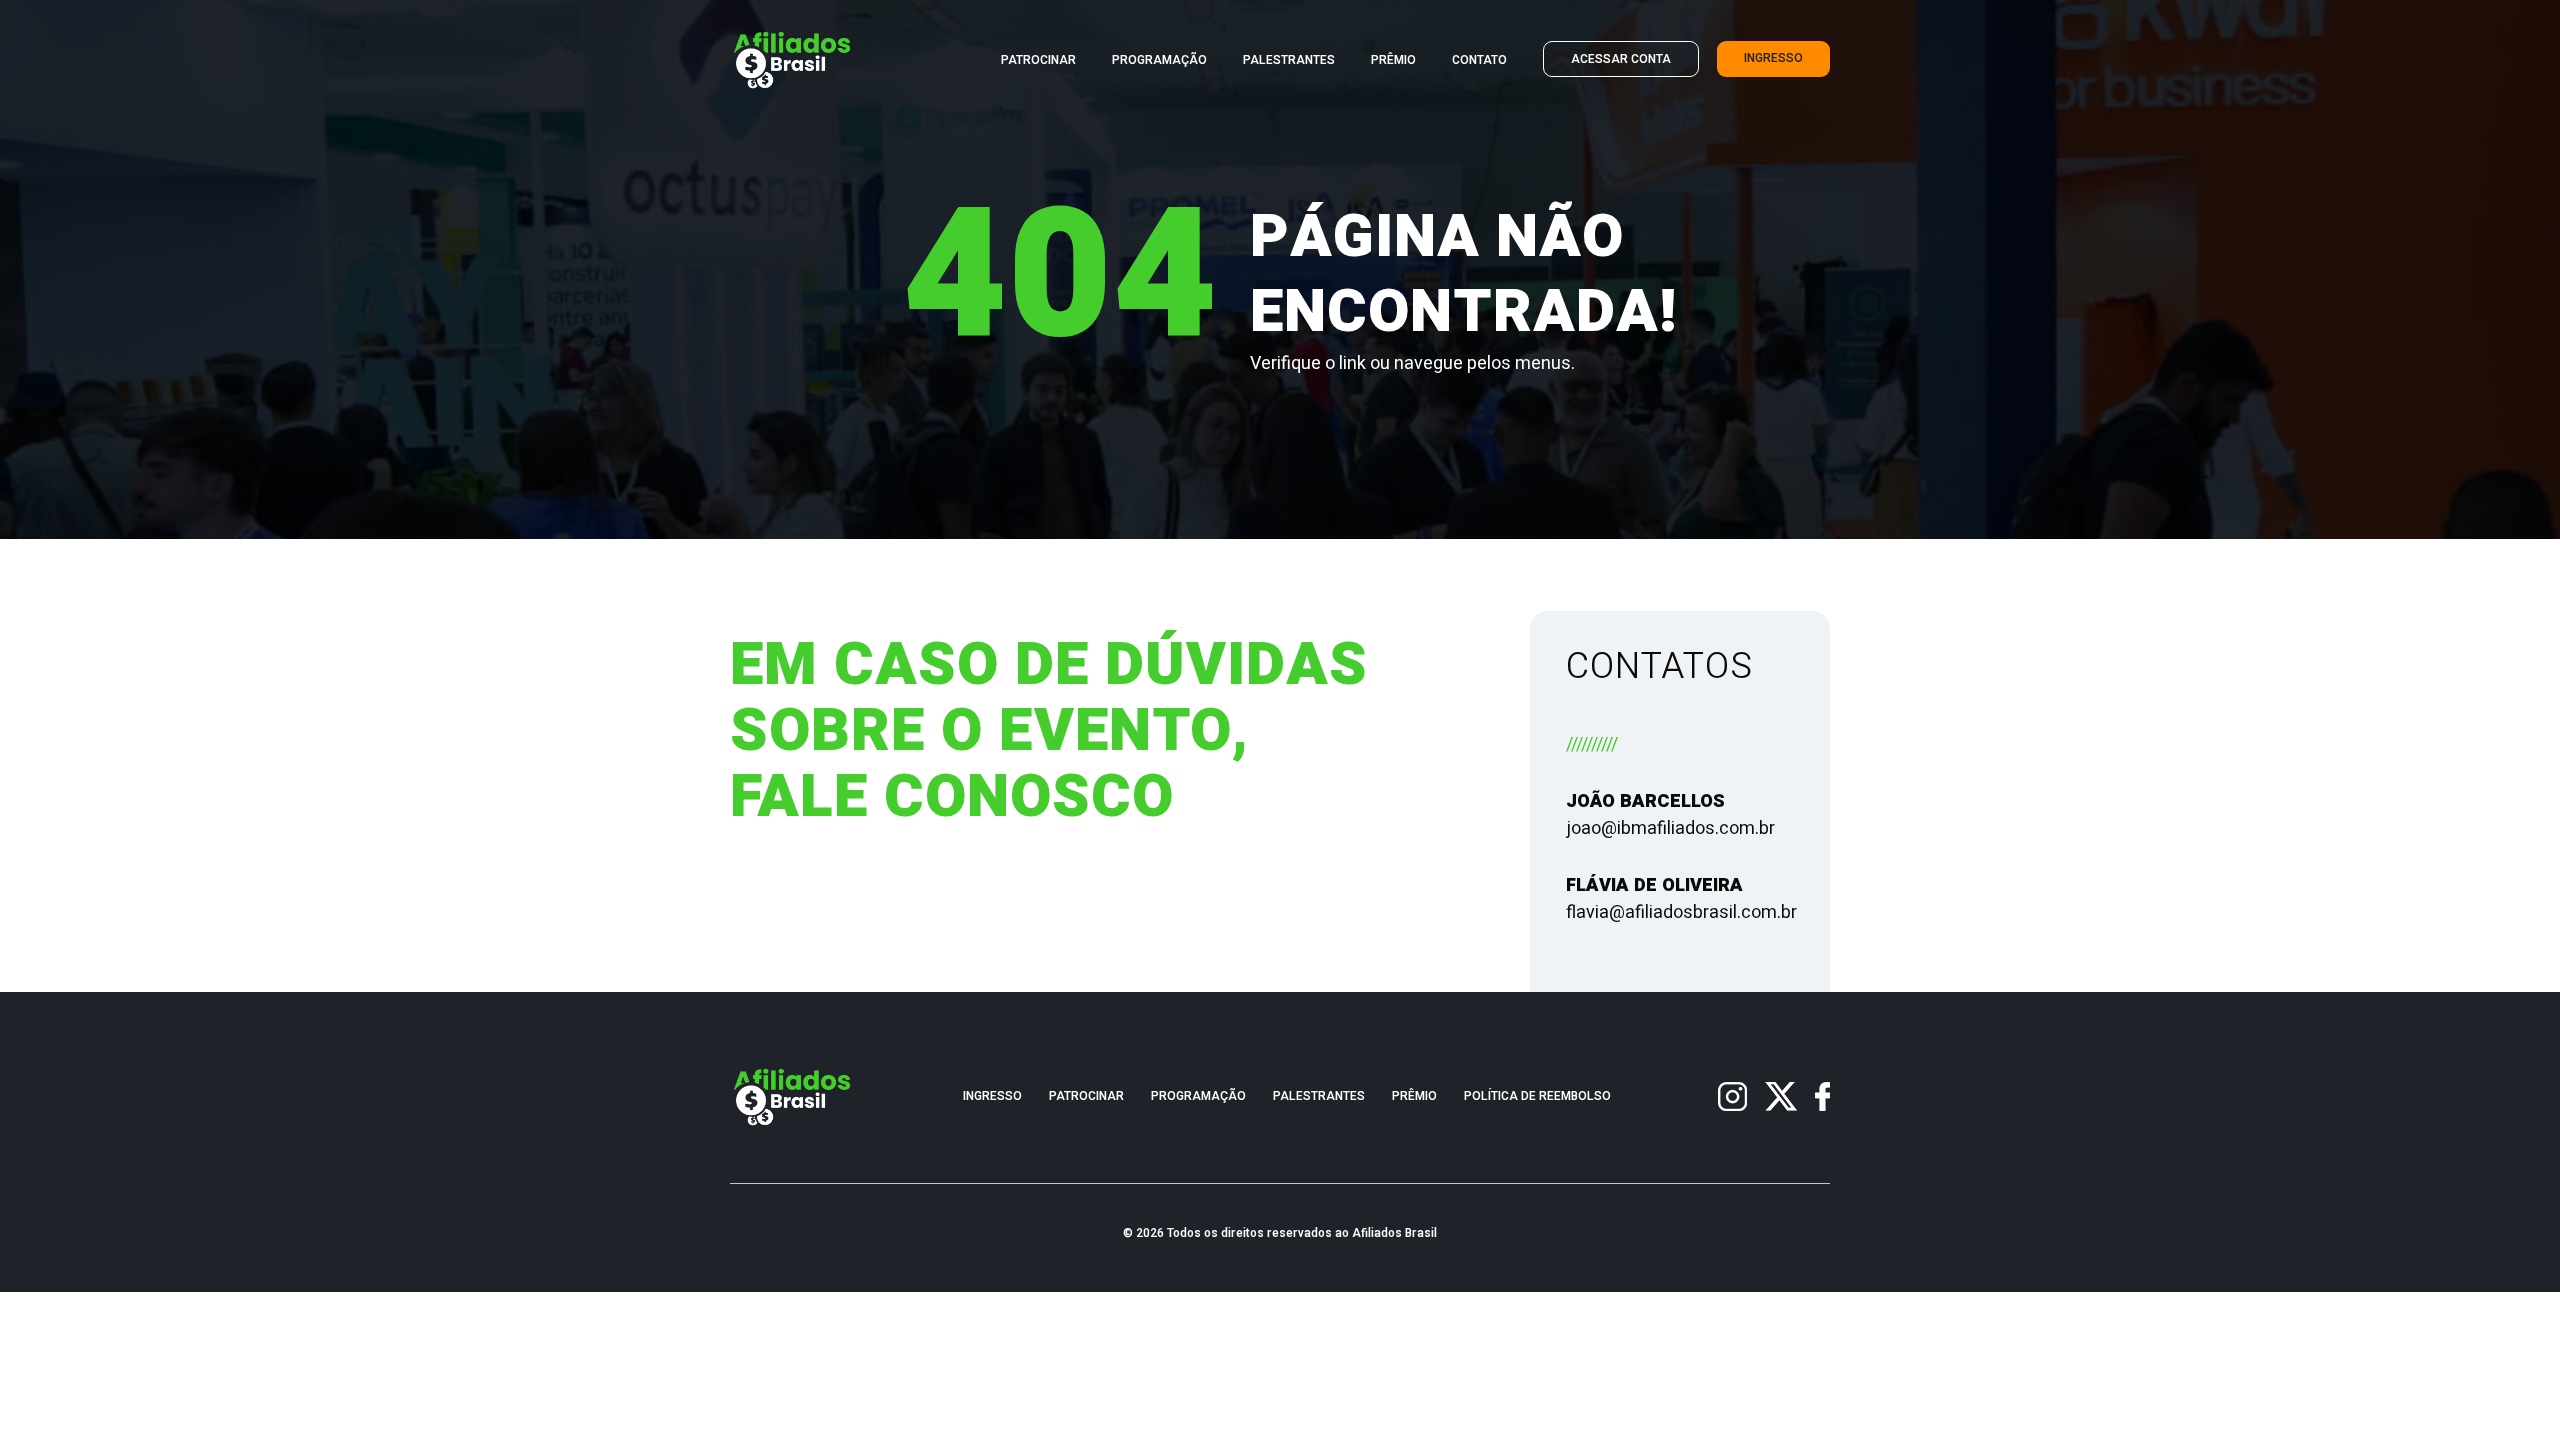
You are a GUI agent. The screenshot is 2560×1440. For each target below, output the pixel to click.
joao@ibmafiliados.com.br (1670, 828)
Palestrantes (1289, 60)
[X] (1781, 1096)
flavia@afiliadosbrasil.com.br (1681, 912)
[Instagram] (1732, 1096)
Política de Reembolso (1537, 1096)
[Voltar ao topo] (2524, 1404)
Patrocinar (1038, 60)
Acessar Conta (1621, 59)
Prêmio (1393, 60)
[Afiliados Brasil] (792, 59)
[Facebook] (1822, 1096)
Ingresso (1773, 58)
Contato (1479, 60)
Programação (1159, 60)
